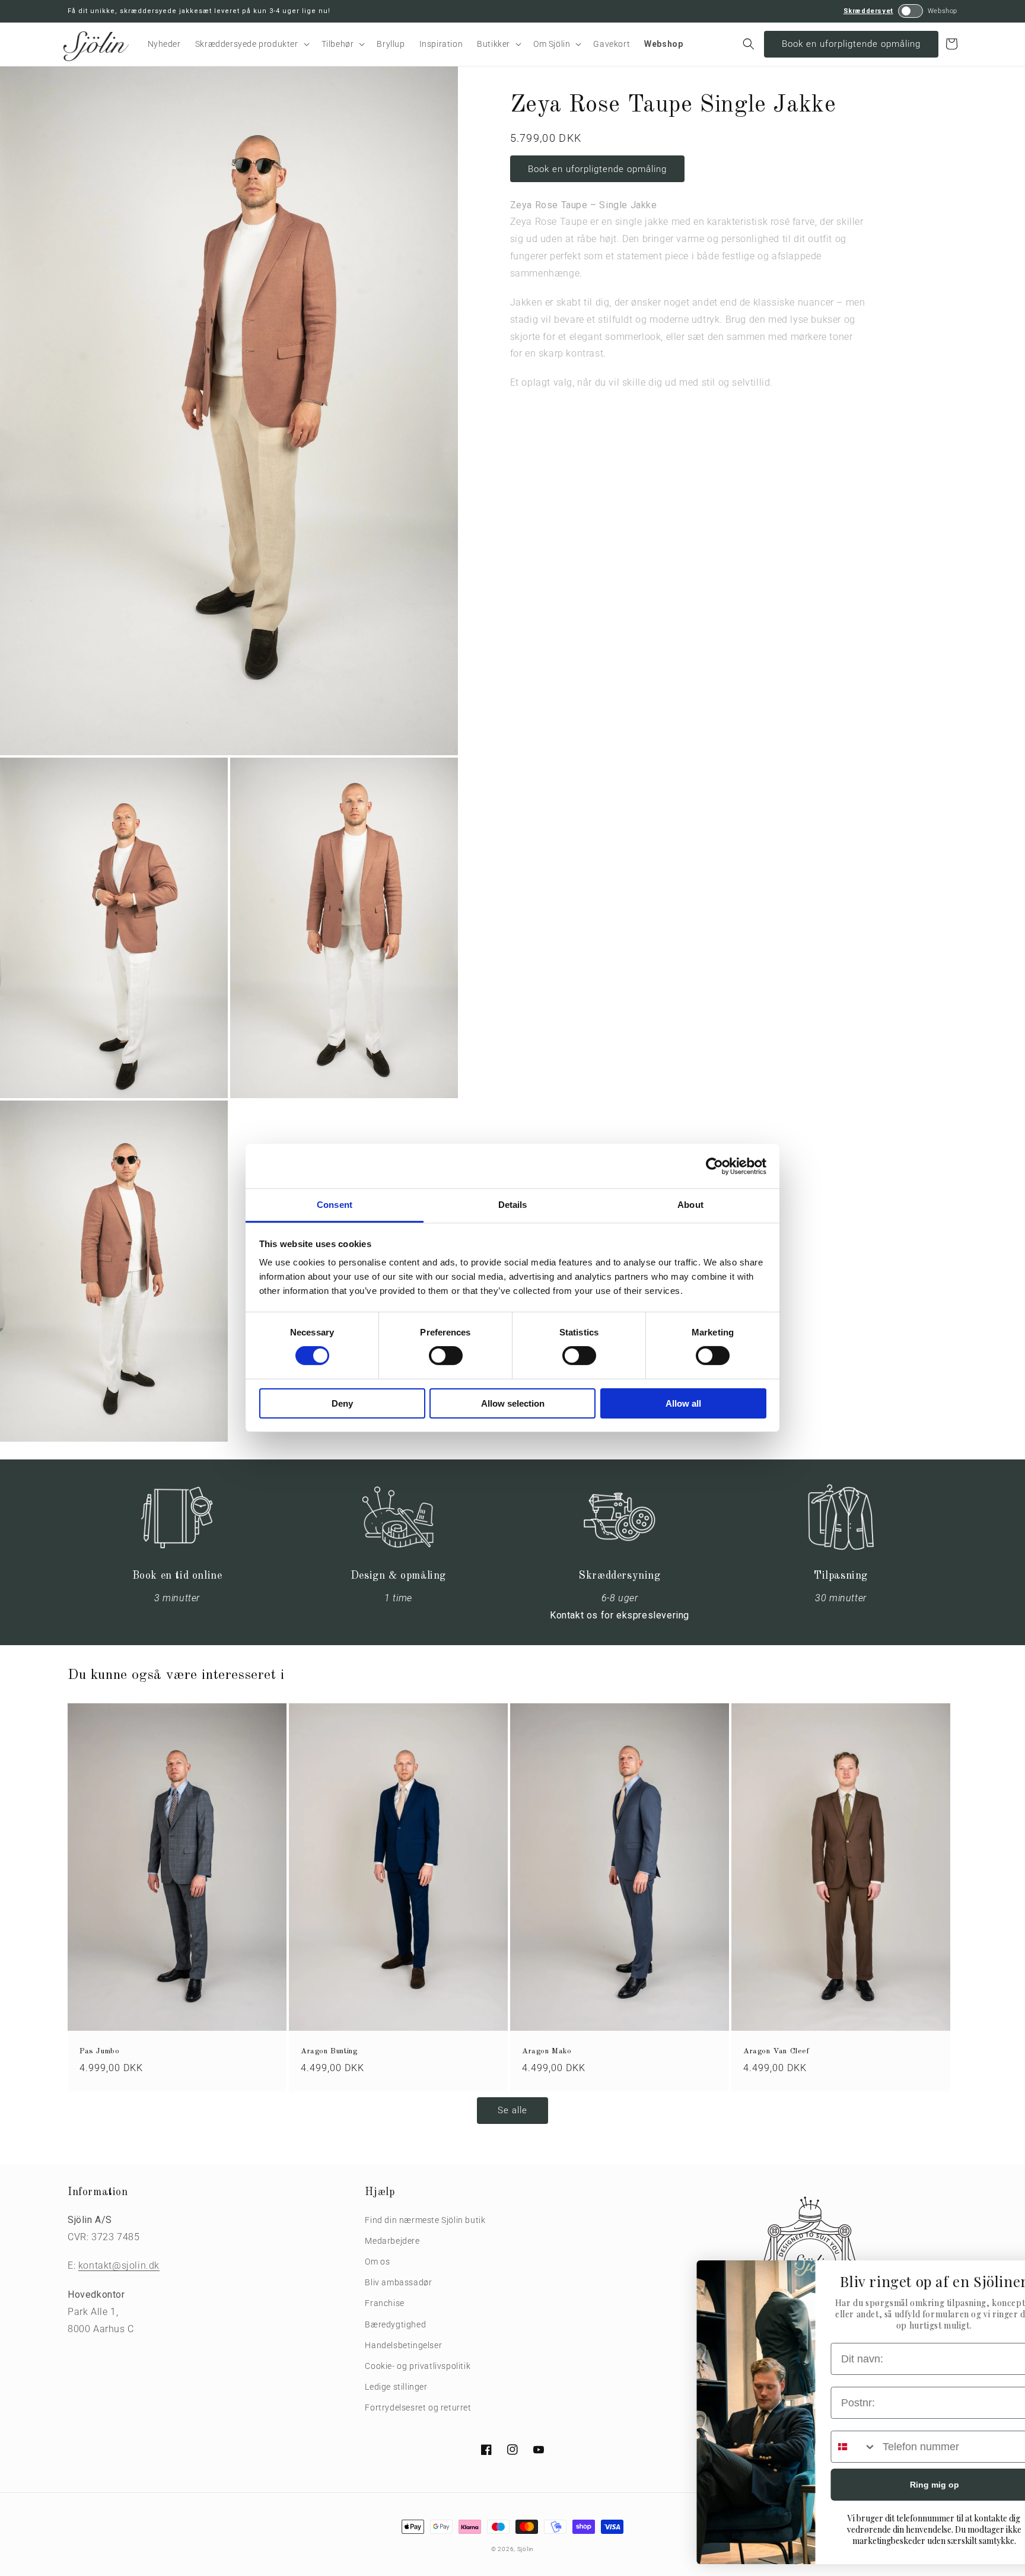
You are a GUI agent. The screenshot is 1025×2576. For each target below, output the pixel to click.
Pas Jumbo (99, 2051)
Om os (377, 2262)
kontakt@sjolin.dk (119, 2265)
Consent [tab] (335, 1205)
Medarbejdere (392, 2241)
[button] (251, 44)
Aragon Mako (547, 2051)
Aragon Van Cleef (776, 2051)
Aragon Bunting (329, 2051)
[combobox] (814, 2447)
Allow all (683, 1403)
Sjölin (526, 2549)
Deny (342, 1403)
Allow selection (513, 1403)
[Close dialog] (998, 2276)
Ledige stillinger (396, 2387)
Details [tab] (513, 1205)
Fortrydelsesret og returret (418, 2408)
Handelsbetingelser (403, 2345)
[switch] (446, 1356)
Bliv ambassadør (398, 2282)
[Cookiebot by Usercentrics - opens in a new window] (714, 1166)
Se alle (512, 2110)
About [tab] (690, 1205)
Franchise (384, 2303)
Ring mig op (895, 2485)
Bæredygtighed (395, 2324)
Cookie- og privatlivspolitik (418, 2366)
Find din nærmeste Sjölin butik (425, 2220)
